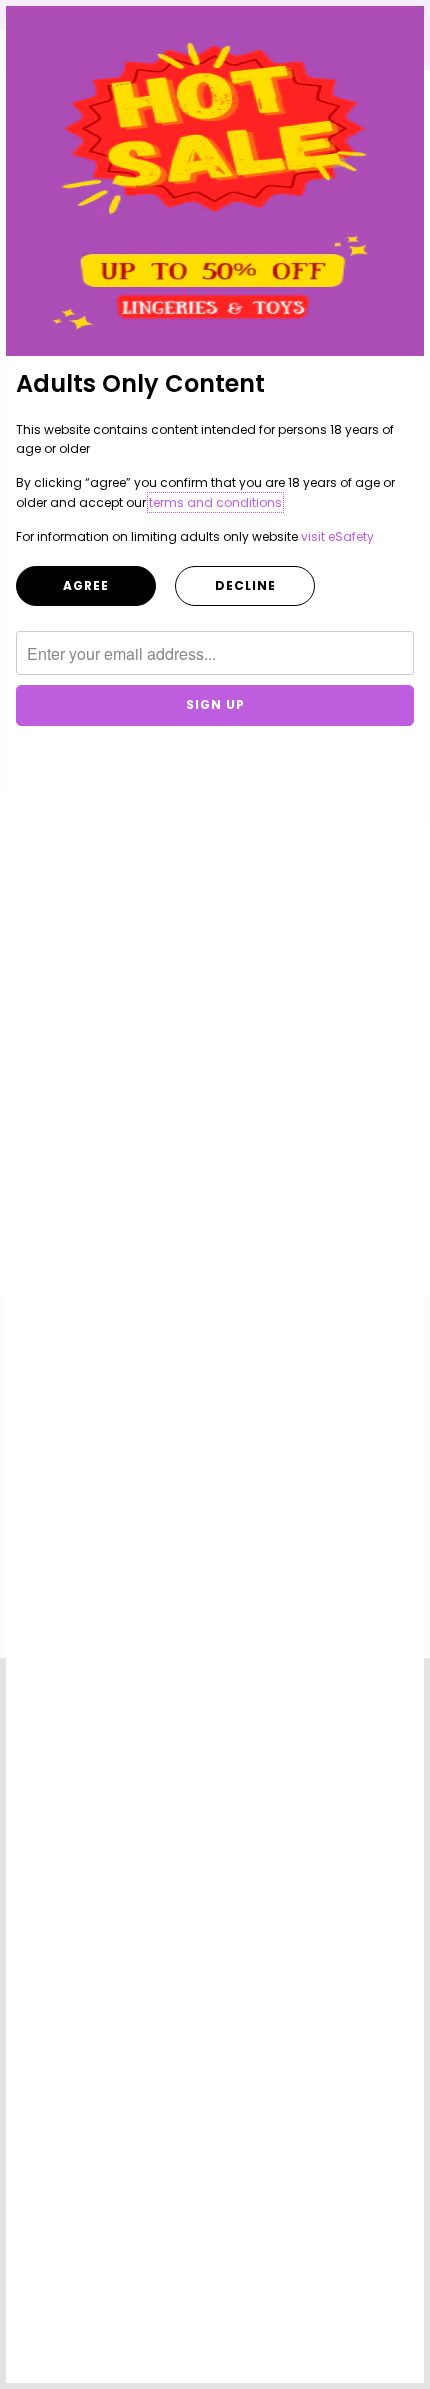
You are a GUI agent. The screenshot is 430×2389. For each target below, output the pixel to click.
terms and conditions (215, 502)
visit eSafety (337, 536)
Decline (245, 585)
